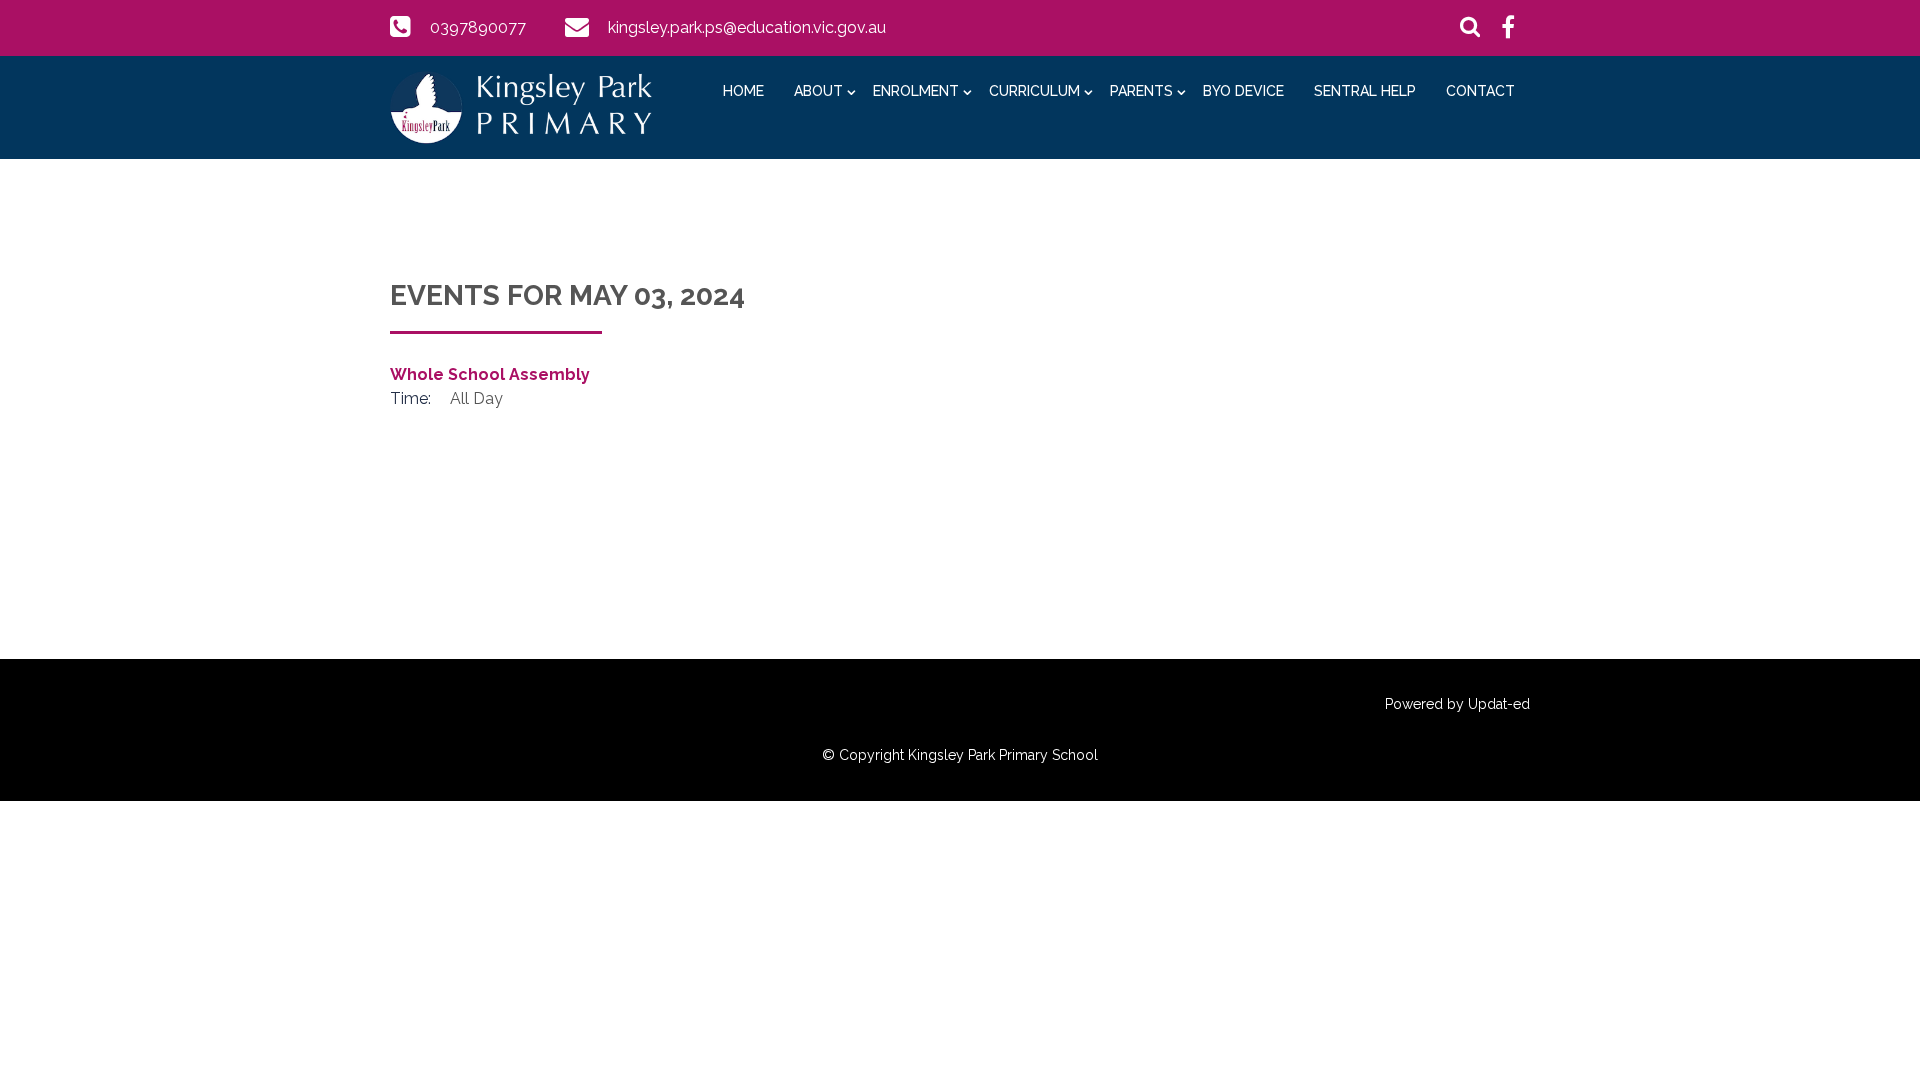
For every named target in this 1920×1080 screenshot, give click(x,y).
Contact (1480, 91)
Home (743, 91)
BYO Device (1243, 91)
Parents (1141, 91)
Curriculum (1034, 91)
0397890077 (478, 27)
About (818, 91)
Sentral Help (1365, 91)
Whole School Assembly (490, 374)
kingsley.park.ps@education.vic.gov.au (747, 27)
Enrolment (916, 91)
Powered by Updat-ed (1457, 704)
